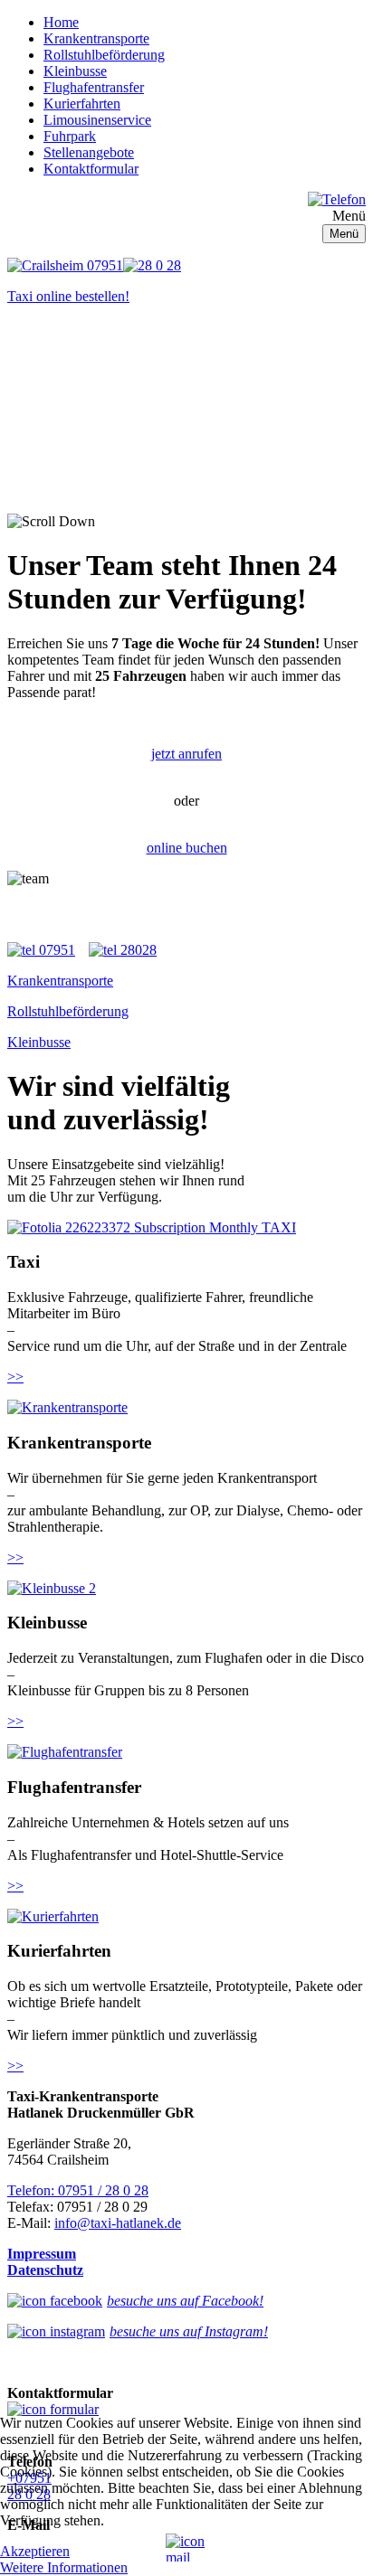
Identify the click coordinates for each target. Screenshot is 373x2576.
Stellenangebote (89, 152)
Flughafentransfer (94, 87)
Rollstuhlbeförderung (104, 55)
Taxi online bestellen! (68, 296)
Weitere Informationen (64, 2567)
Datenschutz (45, 2270)
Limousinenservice (97, 120)
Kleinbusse (75, 71)
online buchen (187, 848)
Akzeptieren (35, 2551)
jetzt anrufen (186, 754)
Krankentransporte (96, 38)
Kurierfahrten (82, 104)
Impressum (42, 2254)
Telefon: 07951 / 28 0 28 (78, 2190)
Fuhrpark (70, 136)
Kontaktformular (91, 169)
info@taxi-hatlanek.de (118, 2223)
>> (15, 1377)
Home (61, 22)
